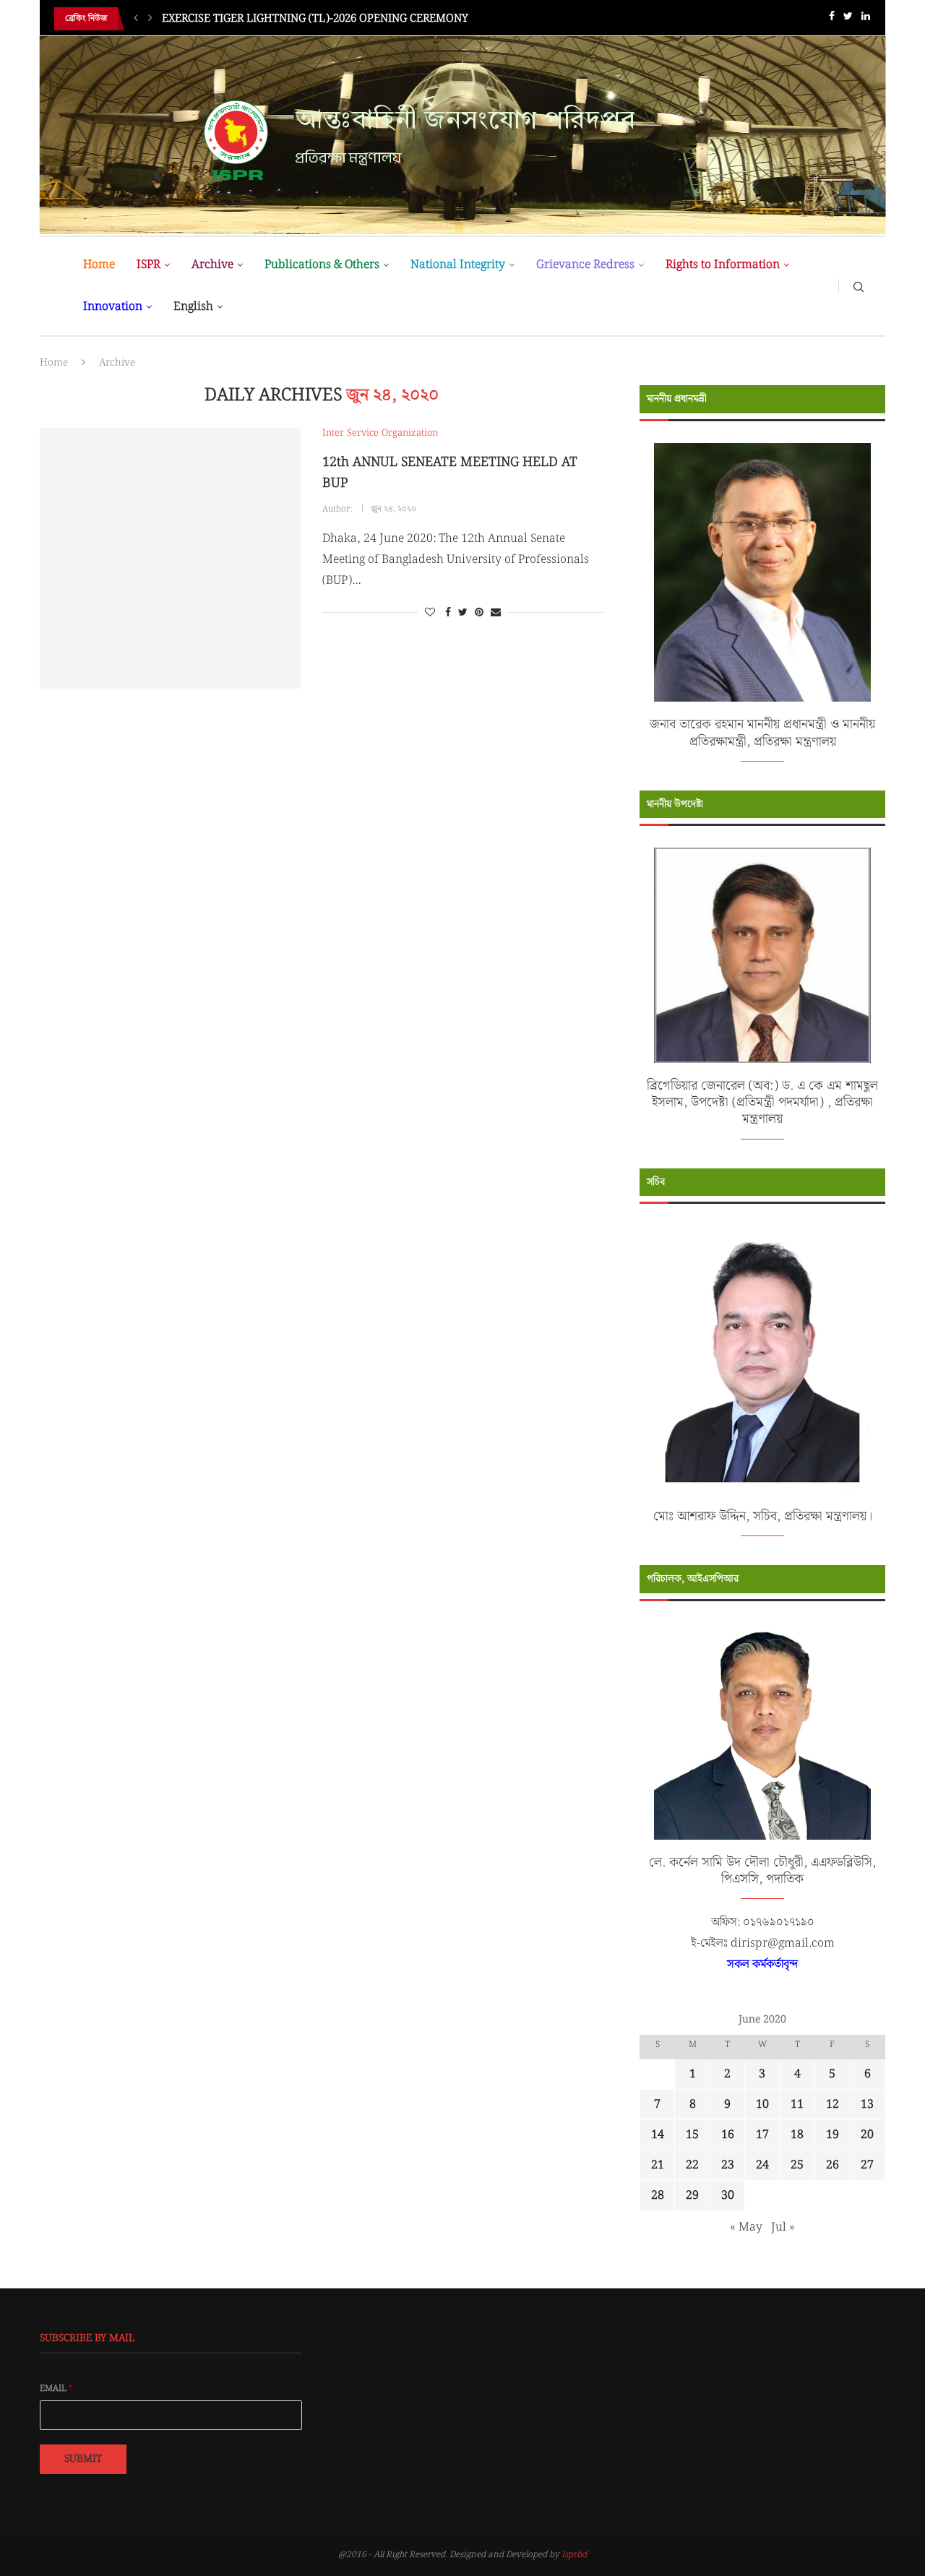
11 (797, 2105)
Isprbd (574, 2555)
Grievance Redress (585, 265)
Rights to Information (723, 265)
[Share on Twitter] (463, 613)
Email (56, 2389)
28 (658, 2196)
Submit (83, 2459)
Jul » (783, 2227)
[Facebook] (832, 19)
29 (692, 2196)
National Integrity (458, 265)
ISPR (149, 265)
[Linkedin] (866, 19)
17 (762, 2135)
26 (832, 2165)
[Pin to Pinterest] (479, 613)
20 (867, 2135)
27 (867, 2165)
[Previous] (136, 19)
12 (832, 2105)
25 (797, 2165)
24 (762, 2165)
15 (692, 2135)
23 (728, 2165)
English (193, 307)
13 (867, 2105)
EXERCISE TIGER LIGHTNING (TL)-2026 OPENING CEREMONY (315, 19)
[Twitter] (848, 19)
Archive (212, 265)
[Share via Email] (496, 613)
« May (746, 2227)
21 (658, 2165)
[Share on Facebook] (448, 613)
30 (728, 2196)
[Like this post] (430, 613)
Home (99, 265)
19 (832, 2135)
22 (692, 2165)
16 (728, 2135)
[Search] (859, 286)
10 (762, 2105)
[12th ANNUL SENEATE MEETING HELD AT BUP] (170, 558)
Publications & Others (322, 265)
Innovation (113, 307)
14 (658, 2135)
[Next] (150, 19)
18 (797, 2135)
